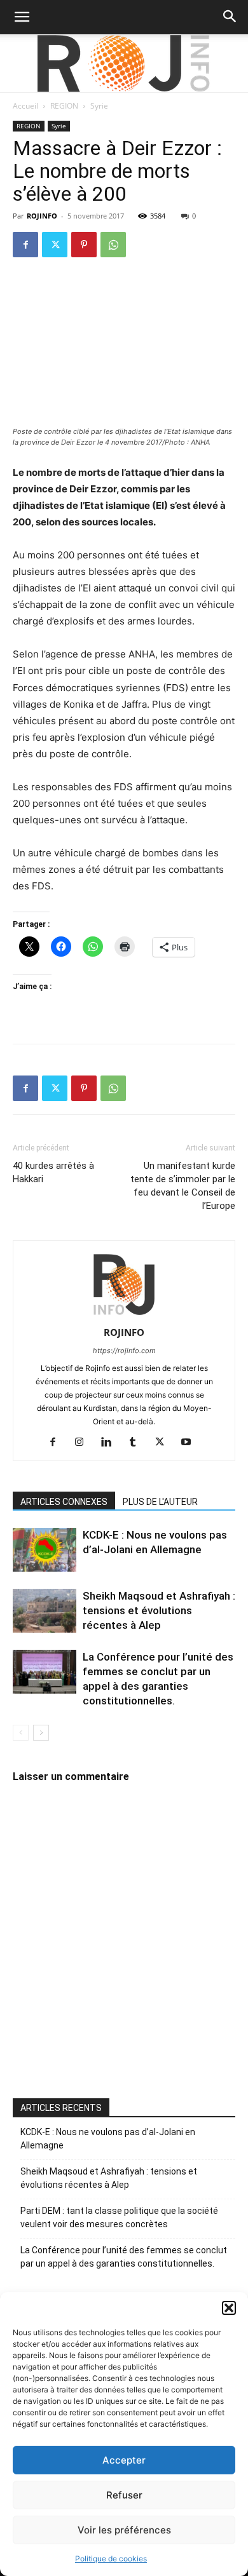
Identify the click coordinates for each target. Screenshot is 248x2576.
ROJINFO (42, 216)
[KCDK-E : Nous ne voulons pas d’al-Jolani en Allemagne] (45, 1550)
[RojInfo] (124, 64)
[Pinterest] (84, 245)
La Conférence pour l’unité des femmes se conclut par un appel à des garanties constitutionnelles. (124, 2257)
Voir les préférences (124, 2530)
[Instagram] (84, 1443)
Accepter (124, 2460)
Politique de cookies (111, 2559)
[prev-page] (21, 1733)
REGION (64, 106)
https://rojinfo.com (124, 1351)
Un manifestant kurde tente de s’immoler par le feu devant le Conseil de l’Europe (183, 1186)
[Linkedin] (111, 1443)
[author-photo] (124, 1315)
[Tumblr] (138, 1443)
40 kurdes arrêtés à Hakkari (53, 1172)
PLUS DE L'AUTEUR (160, 1502)
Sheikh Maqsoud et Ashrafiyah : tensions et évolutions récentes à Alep (159, 1610)
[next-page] (41, 1733)
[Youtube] (191, 1443)
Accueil (25, 106)
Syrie (99, 106)
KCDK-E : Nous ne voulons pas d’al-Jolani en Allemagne (108, 2139)
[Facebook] (25, 245)
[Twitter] (55, 245)
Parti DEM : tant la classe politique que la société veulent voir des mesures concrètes (119, 2217)
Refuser (124, 2495)
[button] (229, 2308)
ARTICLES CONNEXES (64, 1502)
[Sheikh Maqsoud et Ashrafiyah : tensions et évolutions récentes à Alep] (45, 1611)
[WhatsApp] (113, 245)
